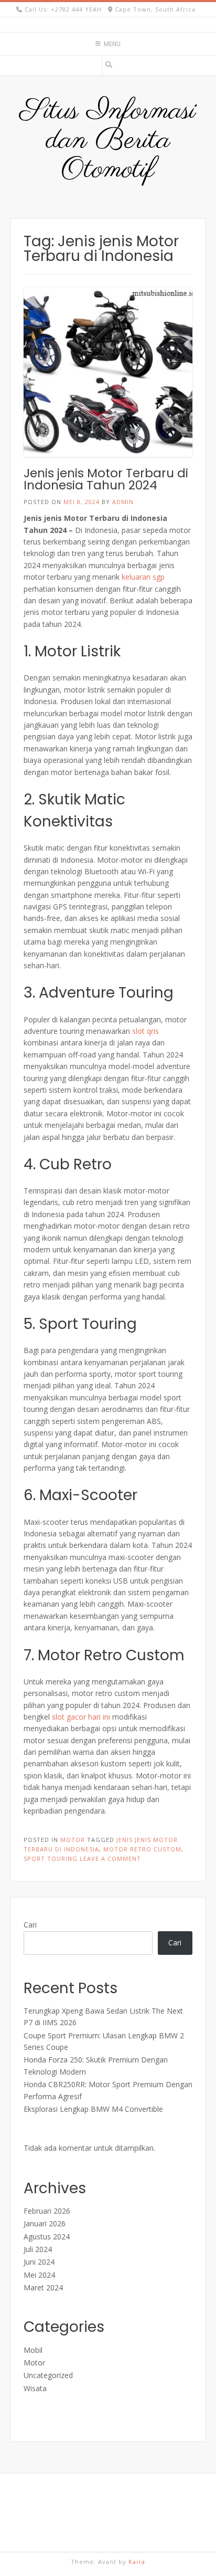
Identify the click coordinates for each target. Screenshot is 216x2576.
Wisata (35, 2388)
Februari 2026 (47, 2211)
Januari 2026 (45, 2223)
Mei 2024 (39, 2275)
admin (123, 502)
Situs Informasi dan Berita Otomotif (108, 141)
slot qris (145, 1031)
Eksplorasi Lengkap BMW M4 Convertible (93, 2109)
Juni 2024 (39, 2262)
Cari (30, 1925)
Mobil (33, 2350)
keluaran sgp (143, 577)
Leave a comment (110, 1858)
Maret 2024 (43, 2287)
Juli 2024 (38, 2249)
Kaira (137, 2562)
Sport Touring (51, 1858)
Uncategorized (48, 2375)
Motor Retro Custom (142, 1849)
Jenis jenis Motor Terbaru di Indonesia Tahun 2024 (106, 479)
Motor (73, 1840)
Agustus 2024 (47, 2237)
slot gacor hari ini (81, 1717)
